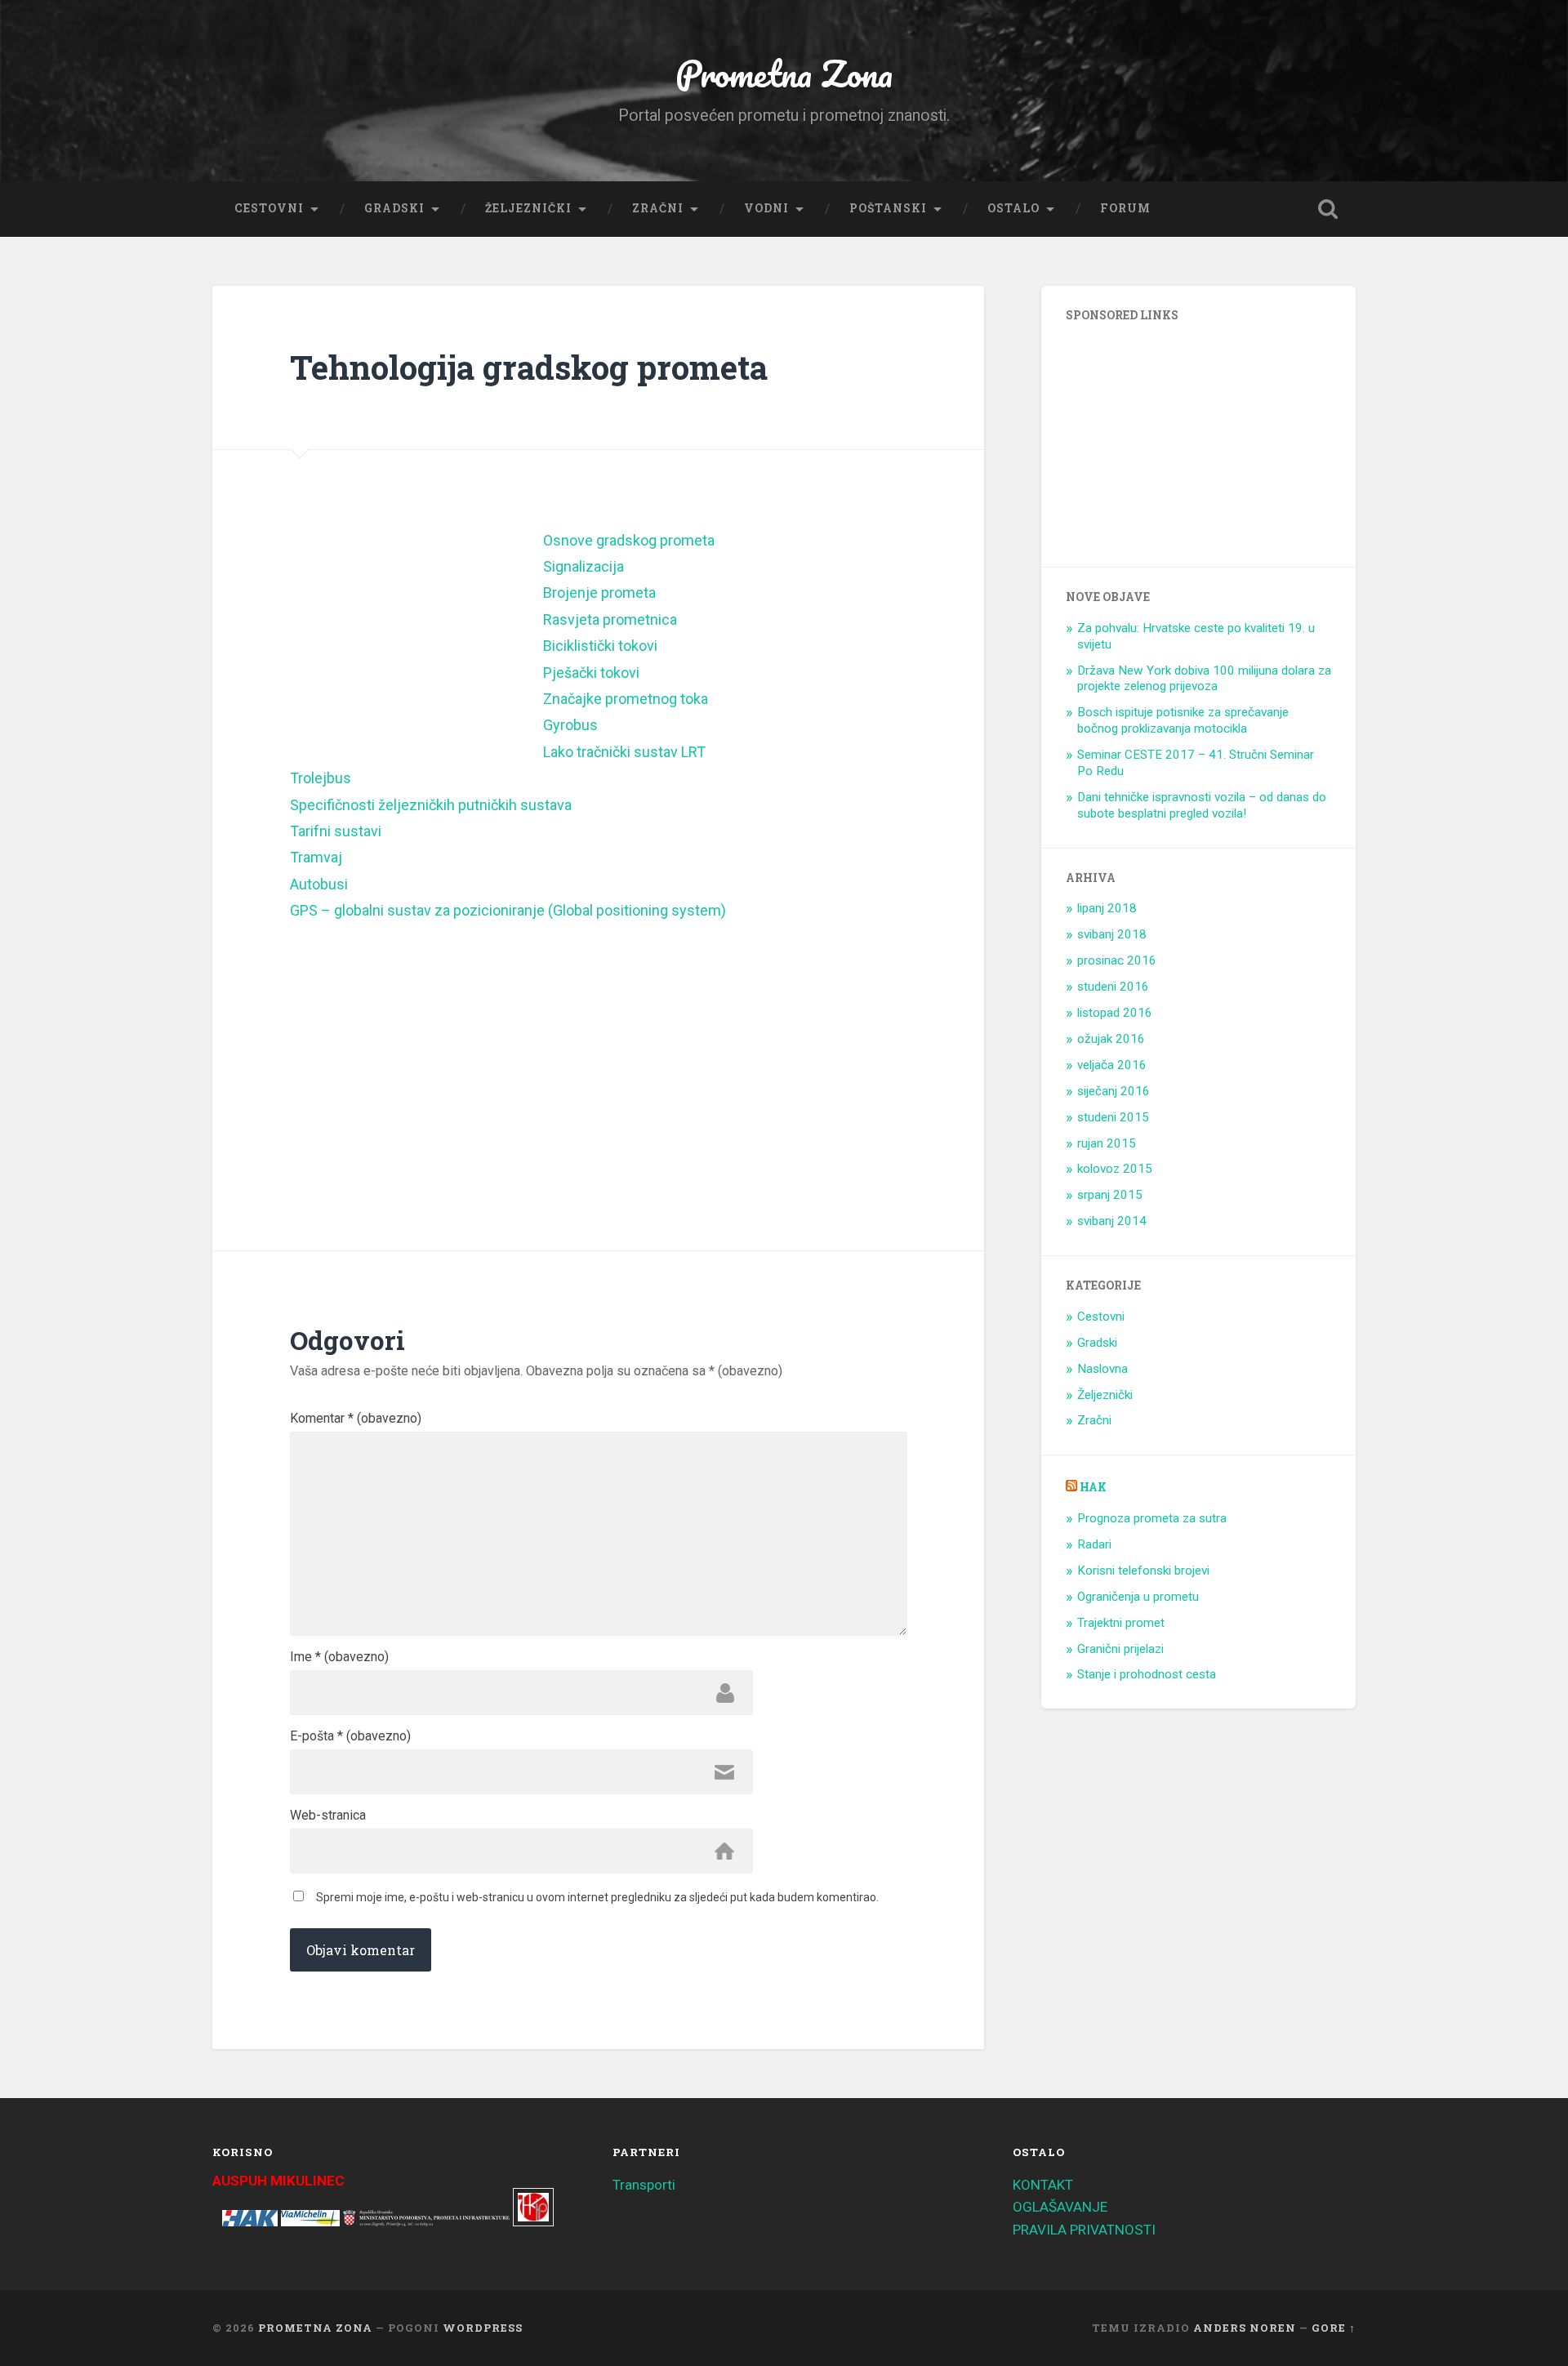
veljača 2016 (1112, 1065)
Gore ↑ (1334, 2328)
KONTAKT (1043, 2185)
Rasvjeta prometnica (610, 619)
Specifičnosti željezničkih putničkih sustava (431, 805)
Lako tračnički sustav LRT (624, 752)
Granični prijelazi (1120, 1649)
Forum (1125, 208)
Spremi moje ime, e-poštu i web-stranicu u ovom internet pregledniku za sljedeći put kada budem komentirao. (597, 1897)
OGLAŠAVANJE (1060, 2207)
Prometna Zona (784, 73)
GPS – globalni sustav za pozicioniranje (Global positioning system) (508, 910)
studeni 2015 (1113, 1117)
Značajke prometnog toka (626, 699)
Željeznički (528, 208)
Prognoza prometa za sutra (1152, 1518)
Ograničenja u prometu (1138, 1597)
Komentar (356, 1419)
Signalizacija (584, 566)
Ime (339, 1657)
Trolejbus (321, 778)
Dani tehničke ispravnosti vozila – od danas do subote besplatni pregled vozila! (1202, 805)
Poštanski (888, 208)
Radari (1094, 1544)
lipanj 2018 (1107, 908)
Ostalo (1013, 208)
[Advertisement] (416, 634)
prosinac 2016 (1117, 960)
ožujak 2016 (1111, 1039)
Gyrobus (570, 725)
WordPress (483, 2328)
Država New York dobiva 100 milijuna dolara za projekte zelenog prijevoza (1204, 679)
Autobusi (319, 884)
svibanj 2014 (1112, 1221)
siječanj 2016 (1114, 1091)
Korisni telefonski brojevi (1143, 1571)
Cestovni (269, 208)
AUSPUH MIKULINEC (278, 2181)
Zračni (658, 208)
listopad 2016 (1115, 1013)
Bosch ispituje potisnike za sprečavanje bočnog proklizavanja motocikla (1183, 720)
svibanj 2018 (1112, 934)
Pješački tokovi (591, 673)
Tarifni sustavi (336, 831)
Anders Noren (1245, 2328)
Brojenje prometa (599, 593)
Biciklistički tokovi (600, 646)
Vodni (766, 208)
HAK (1093, 1487)
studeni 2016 (1113, 987)
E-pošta (350, 1736)
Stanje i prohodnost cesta (1147, 1674)
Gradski (394, 208)
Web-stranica (328, 1816)
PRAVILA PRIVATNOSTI (1084, 2230)
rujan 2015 (1107, 1143)
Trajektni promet (1121, 1623)
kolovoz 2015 (1115, 1169)
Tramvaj (316, 857)
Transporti (644, 2185)
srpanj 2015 (1110, 1195)
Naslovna (1102, 1369)
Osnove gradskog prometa (629, 540)
